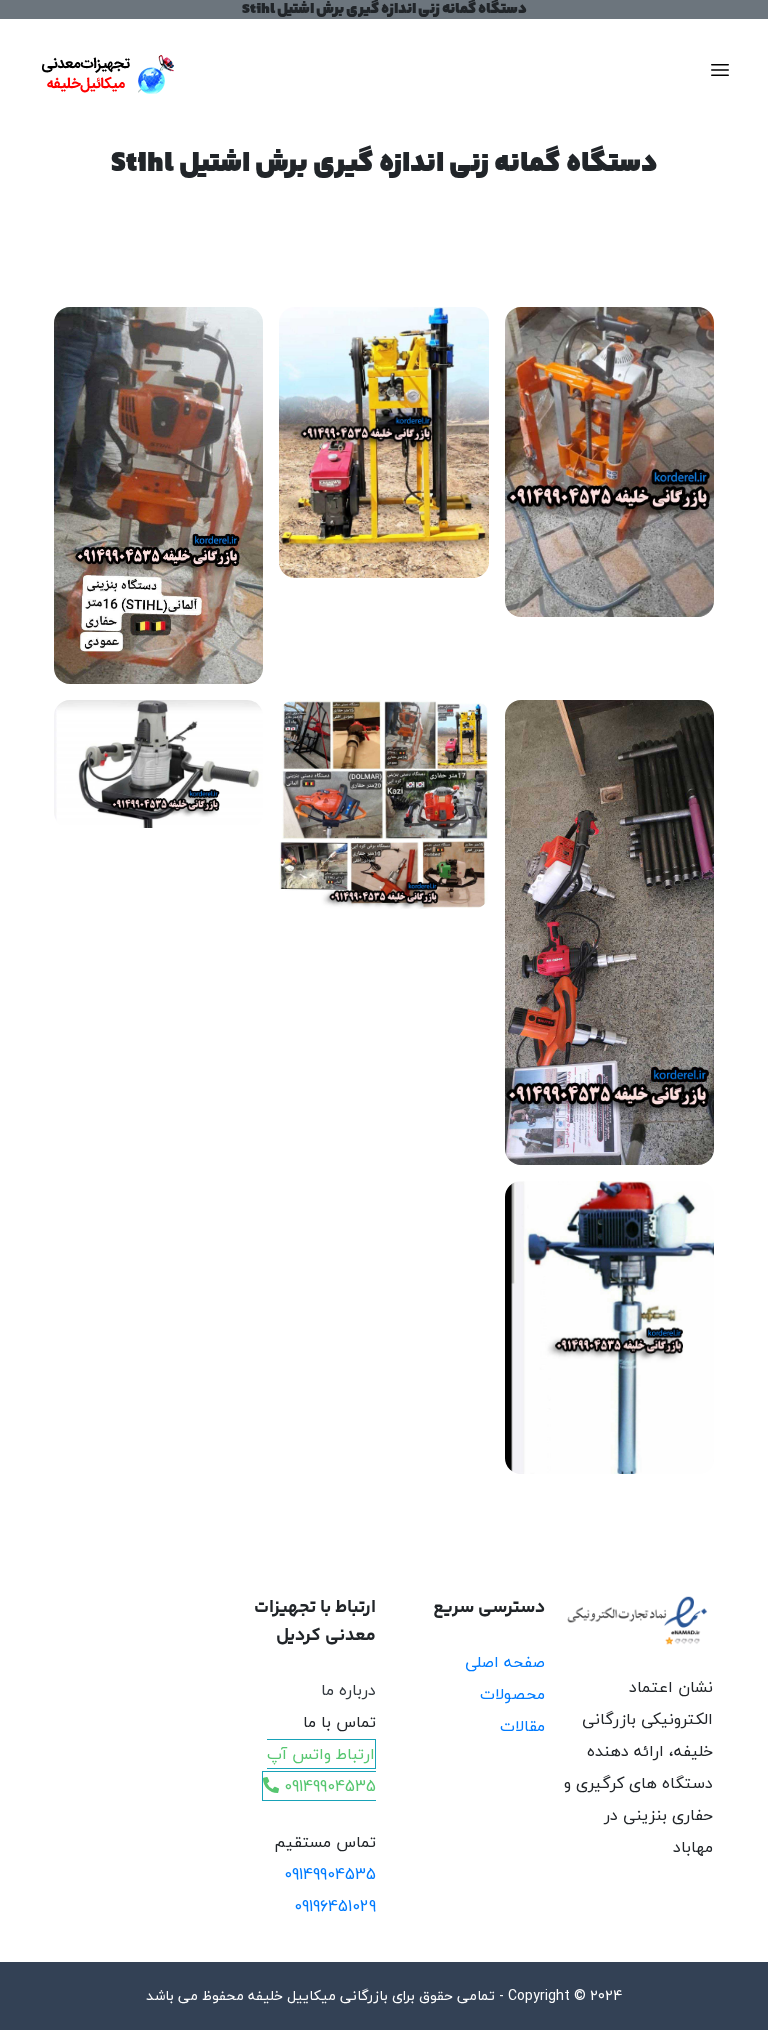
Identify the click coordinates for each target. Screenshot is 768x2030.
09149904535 (330, 1874)
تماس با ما (339, 1722)
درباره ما (348, 1690)
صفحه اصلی (505, 1662)
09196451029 (335, 1906)
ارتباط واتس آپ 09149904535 (321, 1770)
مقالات (522, 1726)
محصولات (512, 1694)
